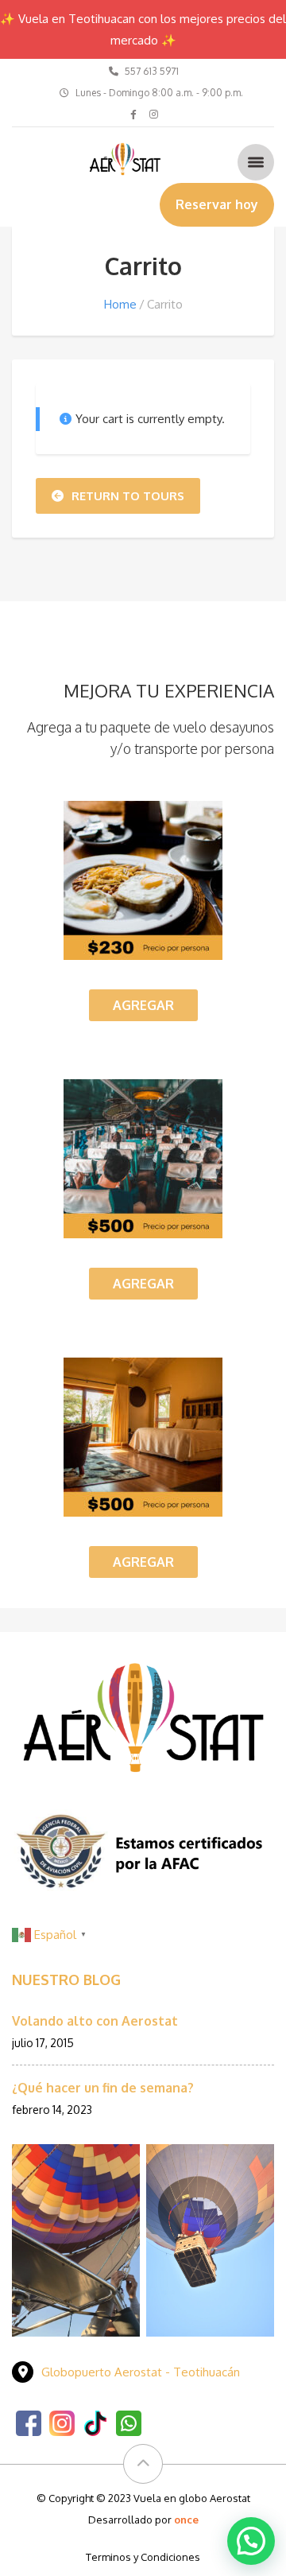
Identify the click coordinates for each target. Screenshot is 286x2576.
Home (120, 304)
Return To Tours (128, 496)
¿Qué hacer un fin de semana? (103, 2088)
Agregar (143, 1005)
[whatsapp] (129, 2422)
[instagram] (62, 2422)
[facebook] (29, 2422)
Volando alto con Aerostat (95, 2021)
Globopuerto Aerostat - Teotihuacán (141, 2372)
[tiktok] (95, 2422)
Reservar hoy (217, 204)
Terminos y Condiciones (143, 2557)
